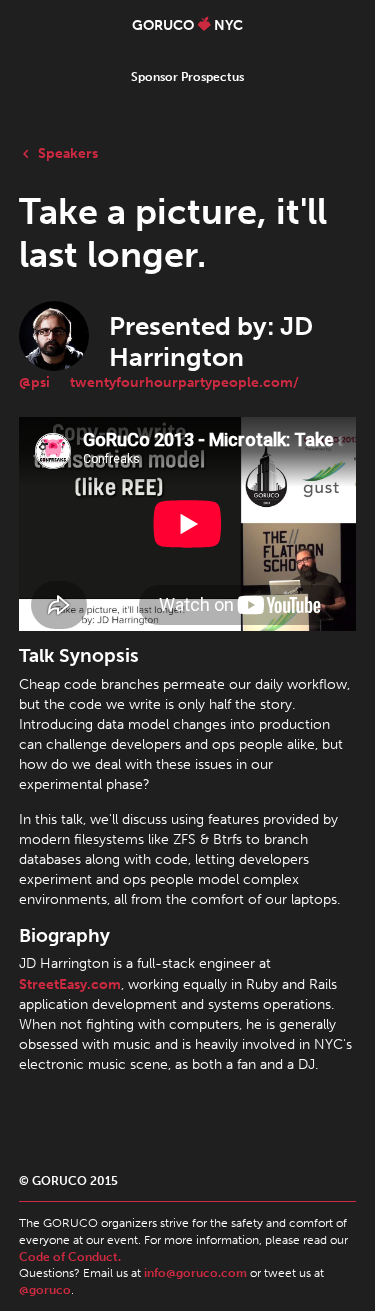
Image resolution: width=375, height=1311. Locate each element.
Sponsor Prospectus (187, 77)
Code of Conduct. (70, 1257)
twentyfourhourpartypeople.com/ (184, 382)
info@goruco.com (195, 1273)
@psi (34, 382)
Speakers (68, 153)
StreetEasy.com (70, 984)
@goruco (45, 1290)
